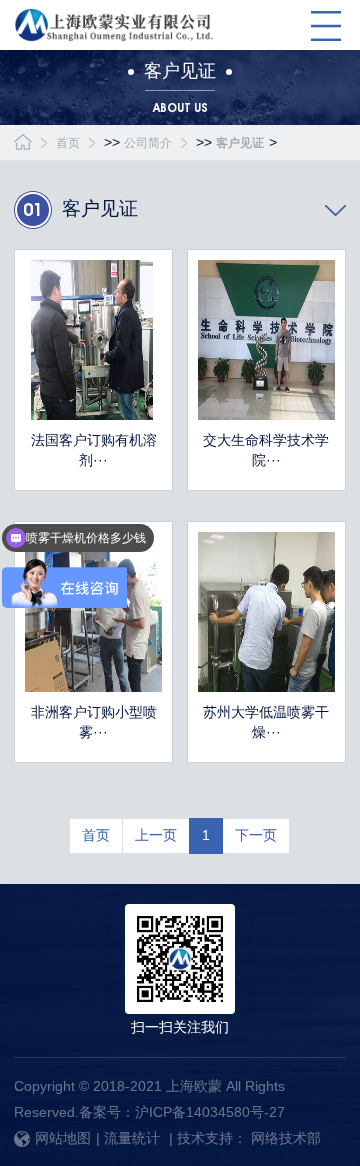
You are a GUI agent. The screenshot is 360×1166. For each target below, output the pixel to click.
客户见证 (240, 143)
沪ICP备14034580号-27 (210, 1112)
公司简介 (148, 143)
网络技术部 (286, 1138)
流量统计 (132, 1138)
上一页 (156, 835)
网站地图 (63, 1138)
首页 (68, 143)
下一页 (256, 835)
